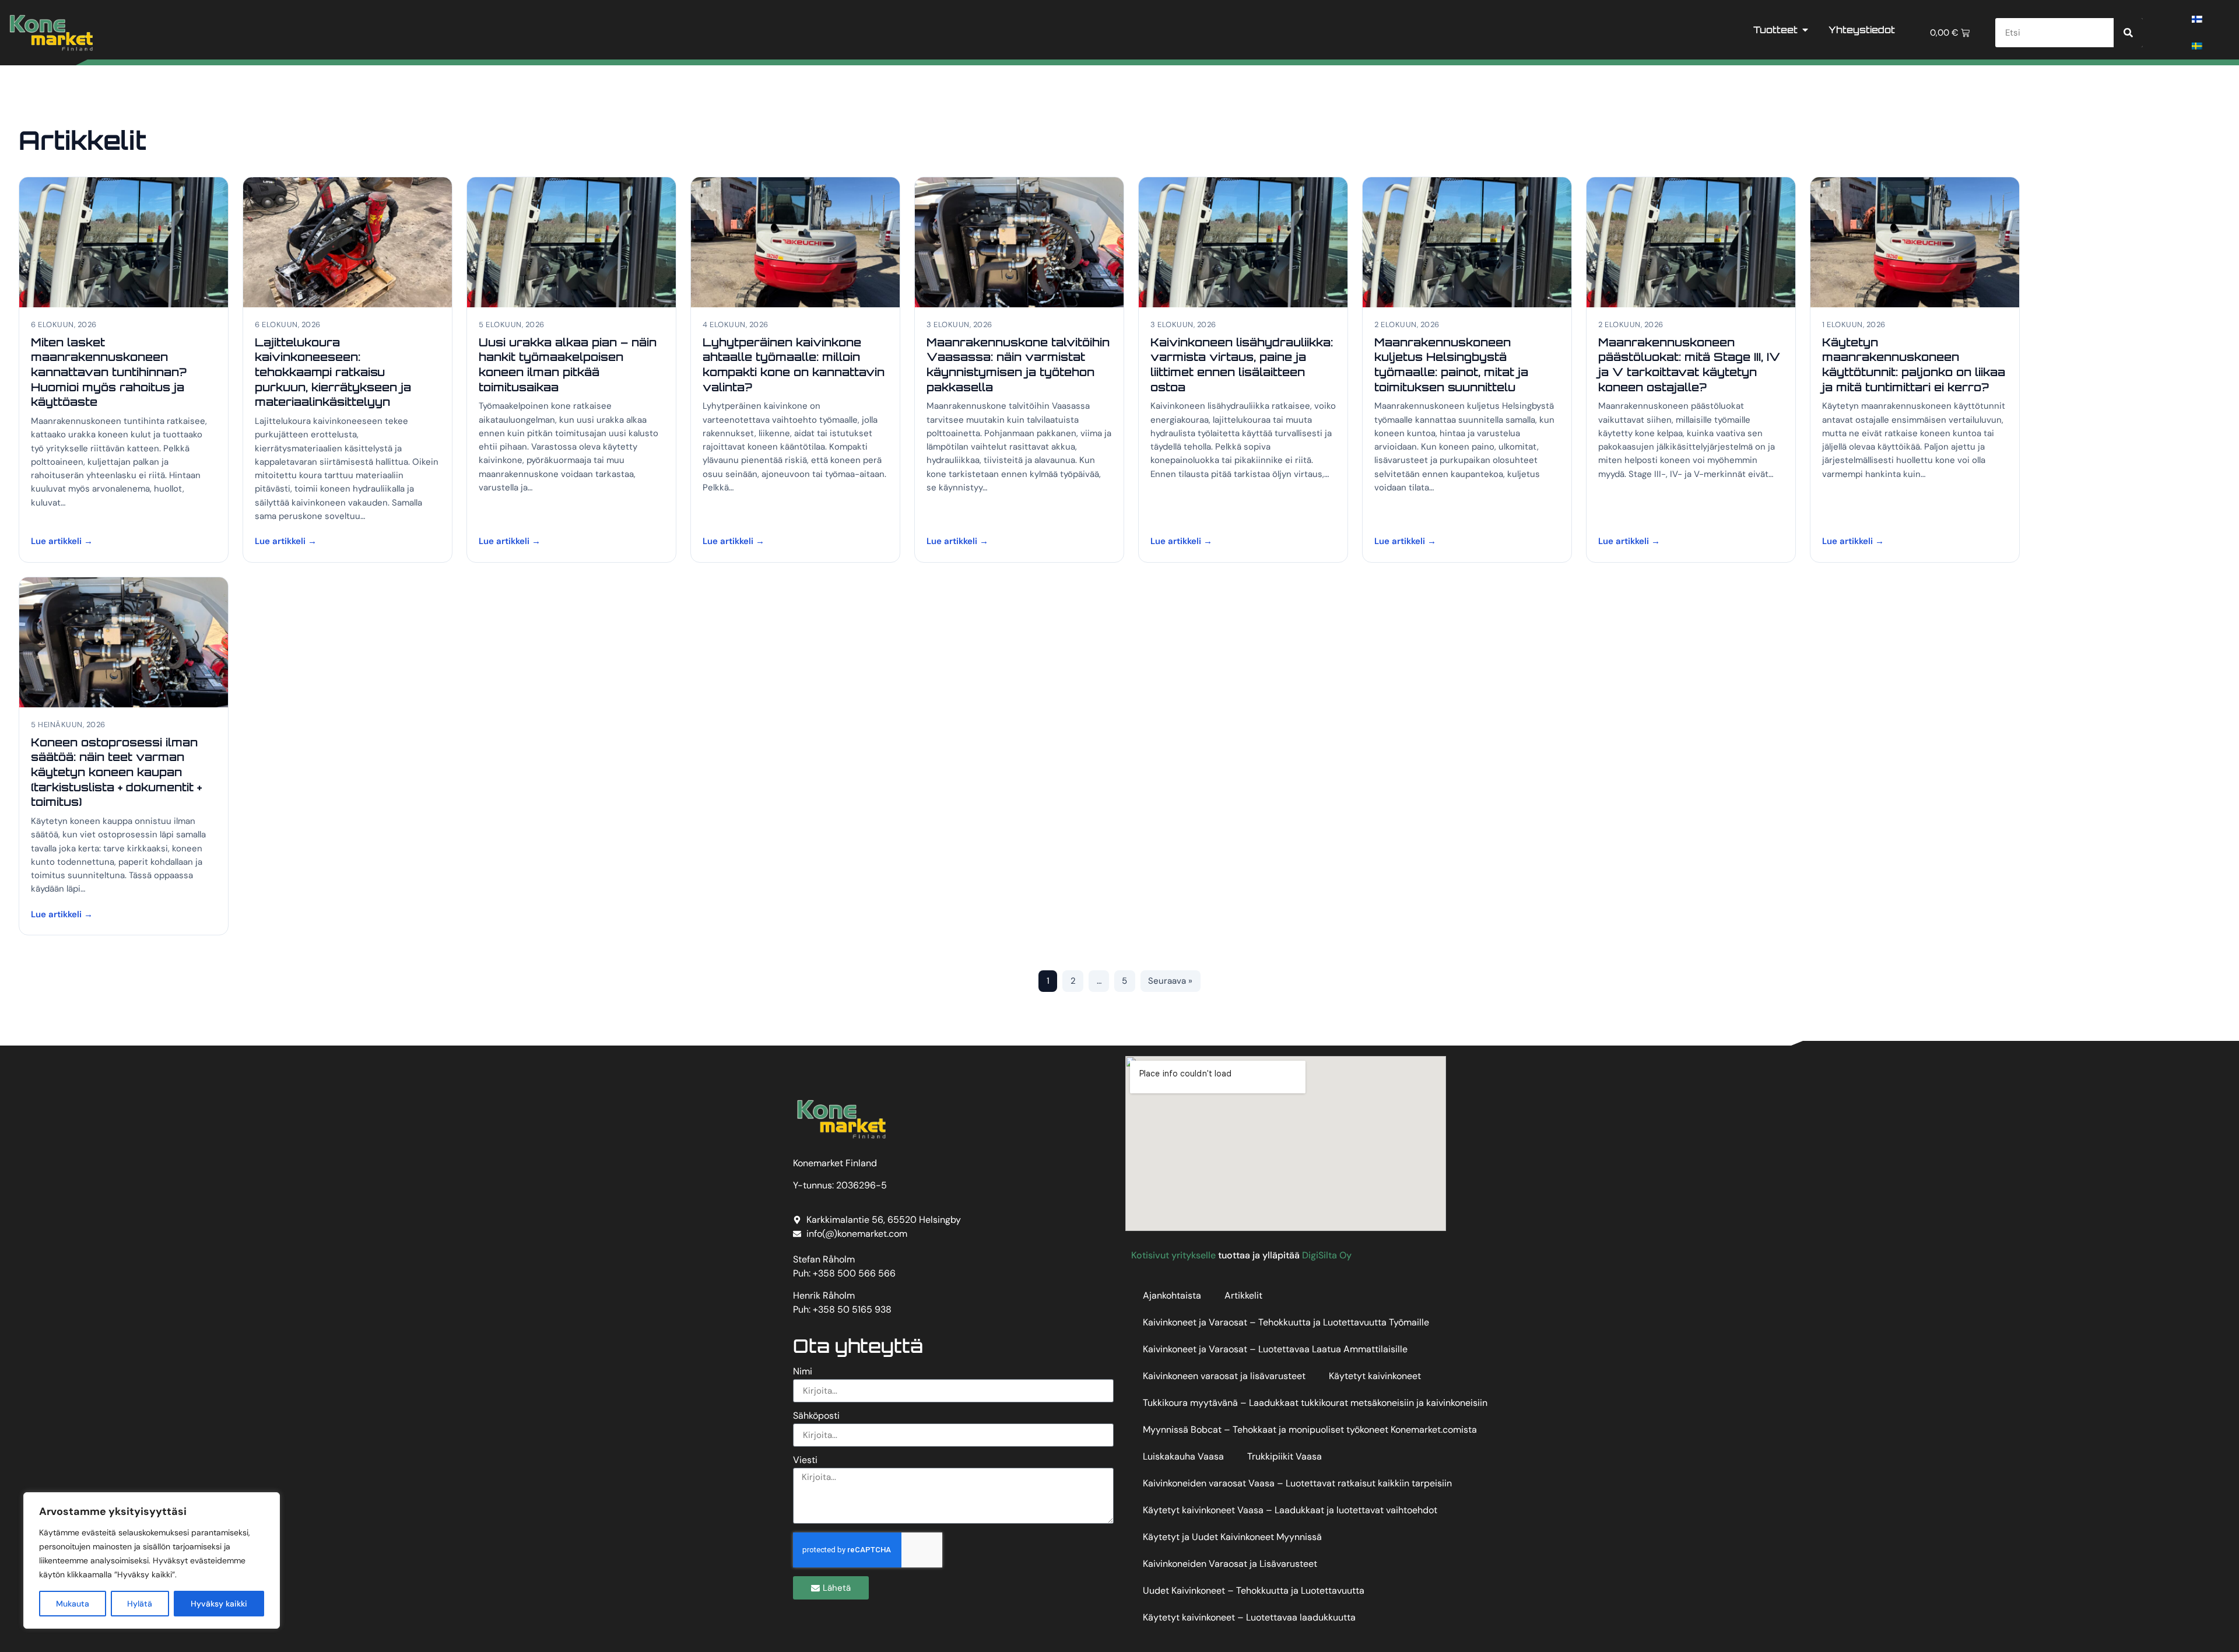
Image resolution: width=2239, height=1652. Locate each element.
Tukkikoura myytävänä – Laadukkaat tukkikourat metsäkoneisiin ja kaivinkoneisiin (1315, 1403)
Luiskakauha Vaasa (1183, 1456)
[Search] (2128, 33)
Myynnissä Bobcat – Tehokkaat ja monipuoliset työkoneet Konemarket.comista (1310, 1430)
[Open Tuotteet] (1805, 30)
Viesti (805, 1461)
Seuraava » (1170, 981)
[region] (152, 1560)
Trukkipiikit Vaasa (1285, 1456)
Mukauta (73, 1604)
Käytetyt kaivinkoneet (1375, 1376)
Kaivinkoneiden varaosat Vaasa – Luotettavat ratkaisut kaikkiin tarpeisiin (1297, 1483)
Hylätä (140, 1604)
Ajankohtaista (1172, 1295)
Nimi (803, 1372)
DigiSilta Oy (1327, 1255)
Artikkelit (1243, 1295)
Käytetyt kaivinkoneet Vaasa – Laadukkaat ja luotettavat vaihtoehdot (1290, 1510)
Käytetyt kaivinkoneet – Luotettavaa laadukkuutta (1249, 1617)
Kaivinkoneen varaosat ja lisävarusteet (1224, 1376)
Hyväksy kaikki (219, 1604)
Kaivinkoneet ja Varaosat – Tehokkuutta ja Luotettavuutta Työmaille (1286, 1322)
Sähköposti (816, 1416)
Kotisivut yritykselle (1173, 1255)
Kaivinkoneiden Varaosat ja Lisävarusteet (1230, 1564)
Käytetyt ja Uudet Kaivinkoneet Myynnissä (1232, 1537)
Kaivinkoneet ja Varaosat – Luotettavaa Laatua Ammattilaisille (1275, 1349)
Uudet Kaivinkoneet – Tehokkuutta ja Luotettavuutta (1254, 1590)
